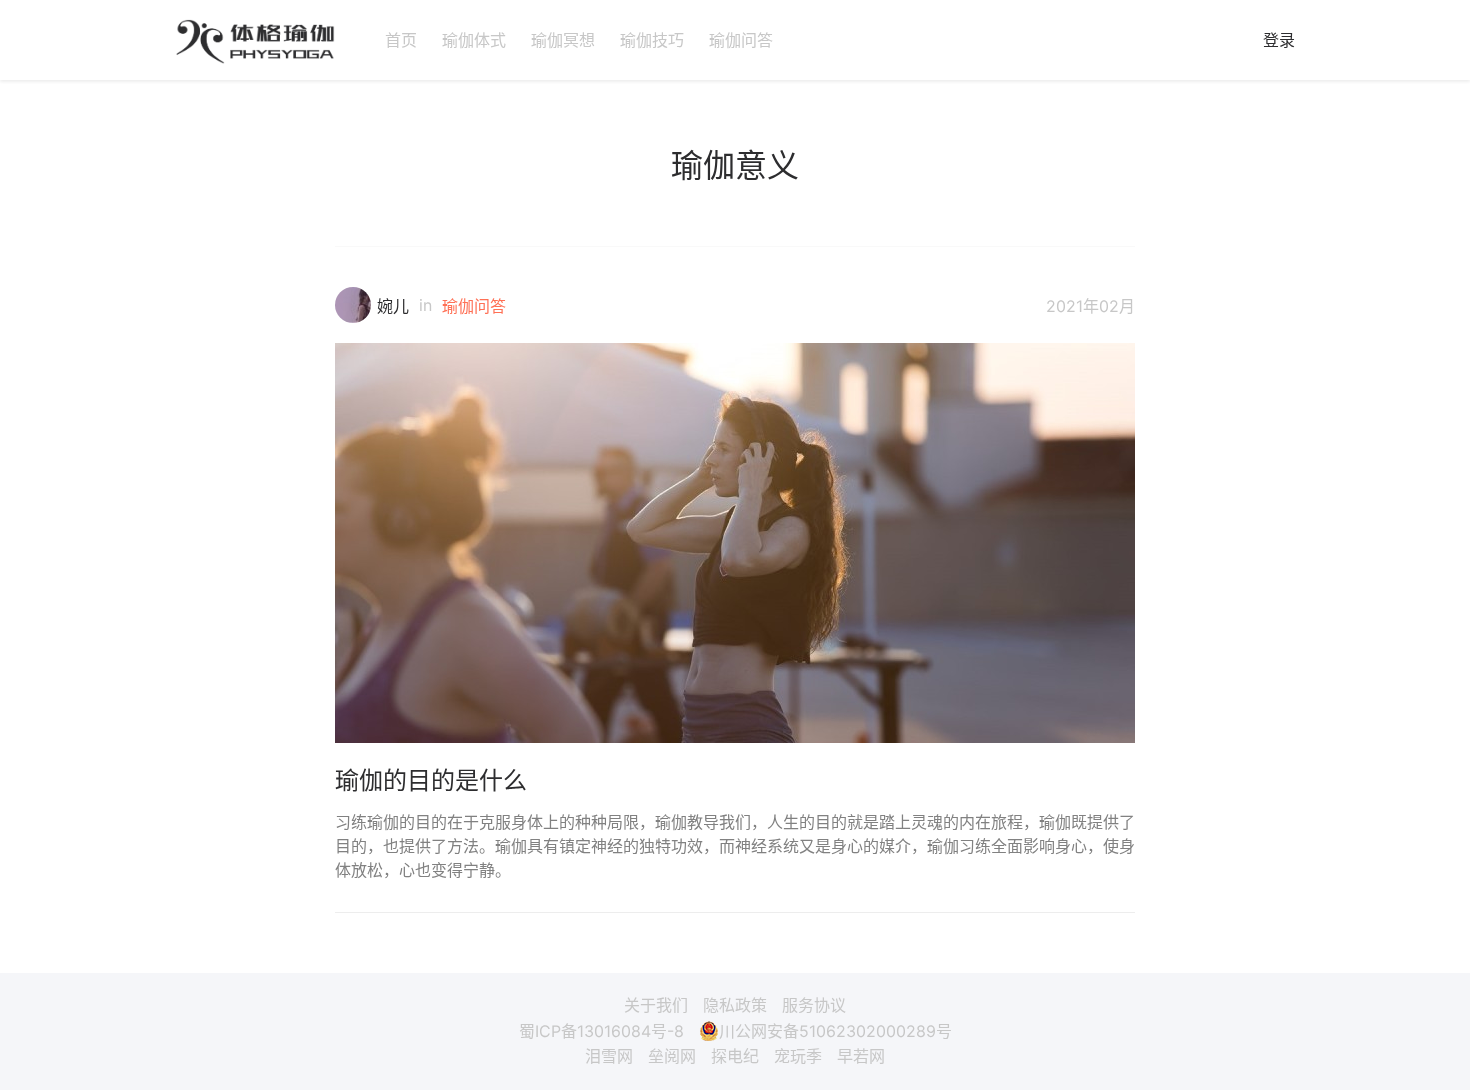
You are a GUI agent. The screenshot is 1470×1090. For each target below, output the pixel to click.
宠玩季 (798, 1056)
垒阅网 (672, 1056)
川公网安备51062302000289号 (835, 1031)
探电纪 (735, 1056)
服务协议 (814, 1005)
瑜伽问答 (741, 40)
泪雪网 (609, 1056)
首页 (401, 40)
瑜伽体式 (474, 40)
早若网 (861, 1056)
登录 (1279, 40)
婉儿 (393, 306)
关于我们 (656, 1005)
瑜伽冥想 (563, 40)
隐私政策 (735, 1005)
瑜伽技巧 (652, 40)
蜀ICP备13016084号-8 (601, 1031)
